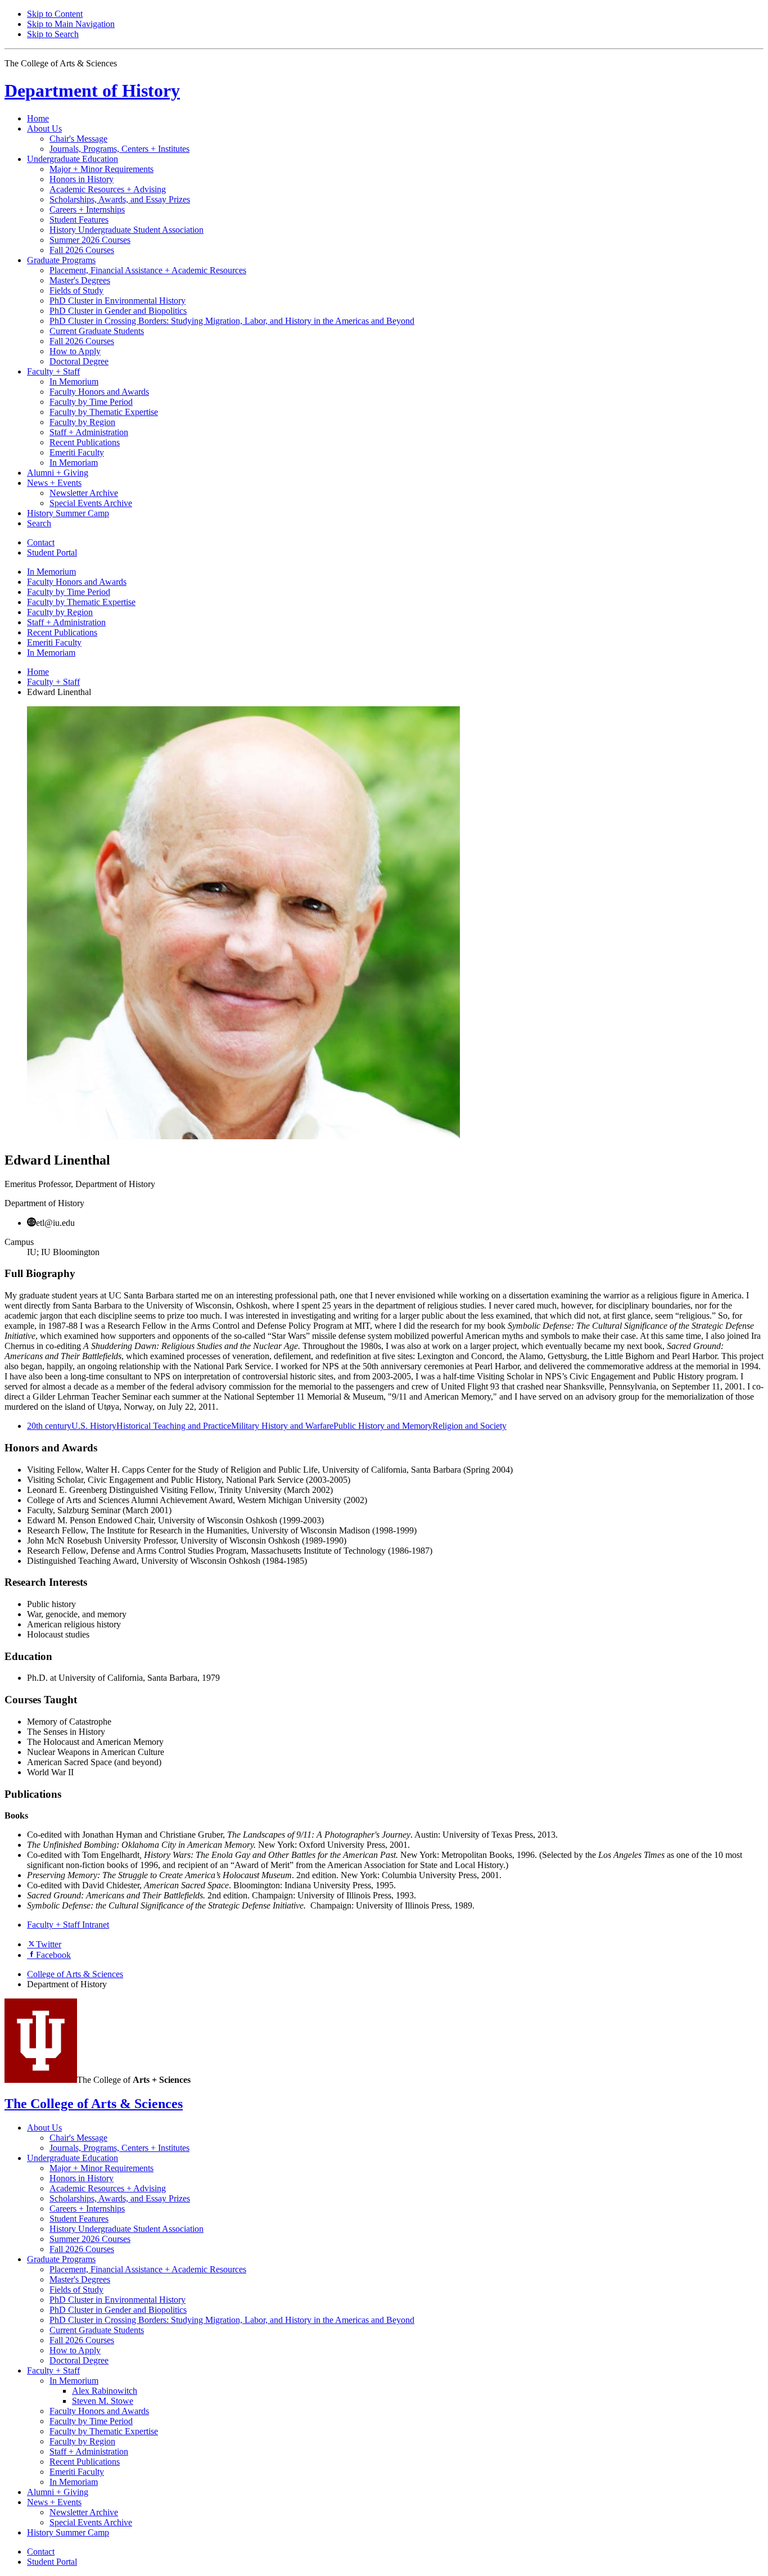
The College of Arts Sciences (94, 2104)
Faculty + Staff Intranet (68, 1925)
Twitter (49, 1944)
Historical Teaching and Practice (174, 1426)
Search (39, 523)
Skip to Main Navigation (71, 24)
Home (38, 118)
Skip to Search (53, 34)
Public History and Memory (383, 1426)
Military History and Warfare (282, 1426)
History (92, 91)
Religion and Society (469, 1426)
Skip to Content (55, 14)
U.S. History (94, 1426)
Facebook (53, 1955)
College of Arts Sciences (75, 1974)
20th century (49, 1426)
